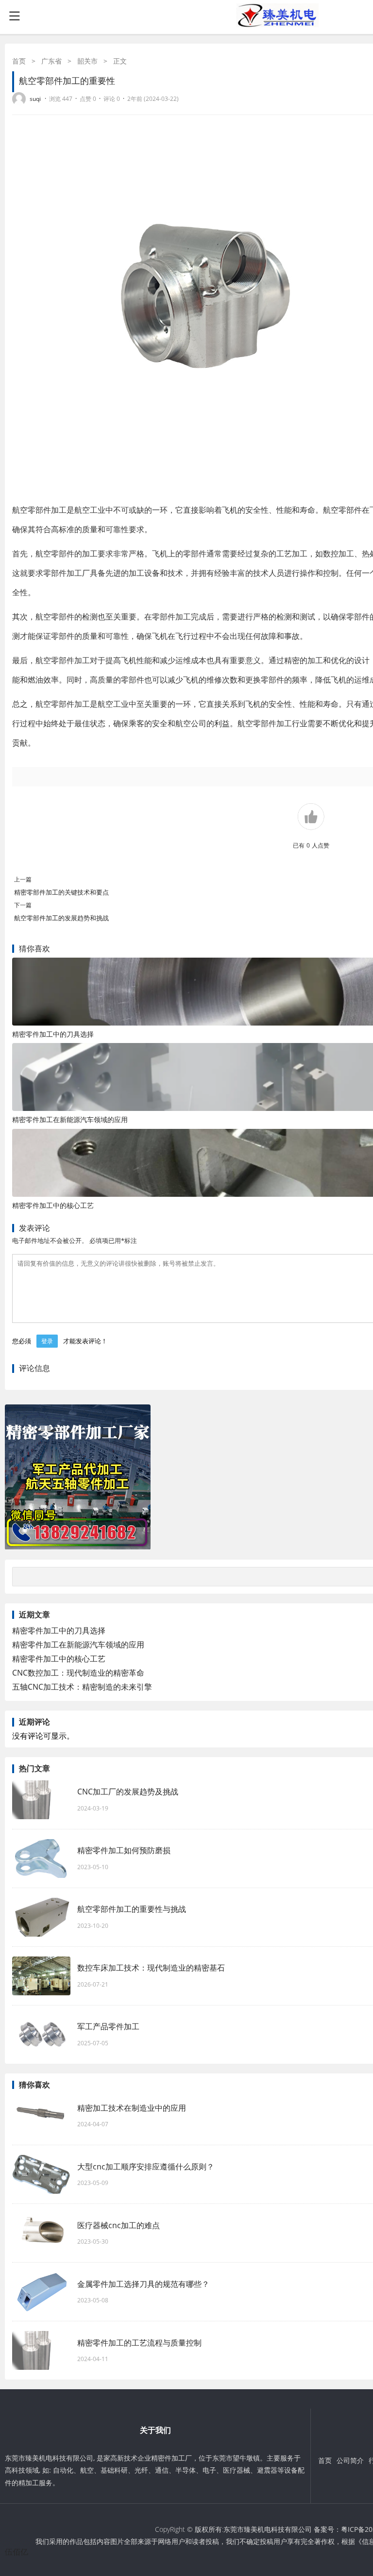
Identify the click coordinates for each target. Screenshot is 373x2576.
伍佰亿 (17, 2552)
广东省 (51, 61)
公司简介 (350, 2460)
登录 (47, 1341)
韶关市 (87, 61)
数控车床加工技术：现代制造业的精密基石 (151, 1968)
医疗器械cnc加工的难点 (119, 2225)
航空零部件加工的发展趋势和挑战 (61, 918)
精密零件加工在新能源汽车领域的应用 (70, 1119)
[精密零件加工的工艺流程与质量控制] (41, 2350)
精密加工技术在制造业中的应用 (132, 2108)
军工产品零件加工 (108, 2026)
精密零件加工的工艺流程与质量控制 (139, 2343)
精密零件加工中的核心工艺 (53, 1205)
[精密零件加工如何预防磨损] (41, 1859)
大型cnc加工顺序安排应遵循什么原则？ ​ (151, 2167)
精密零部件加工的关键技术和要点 (61, 892)
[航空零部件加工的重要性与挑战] (41, 1917)
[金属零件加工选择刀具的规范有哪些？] (41, 2292)
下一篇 (23, 905)
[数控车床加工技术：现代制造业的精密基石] (41, 1976)
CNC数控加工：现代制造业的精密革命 (78, 1673)
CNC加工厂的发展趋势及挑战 (128, 1792)
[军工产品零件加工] (41, 2035)
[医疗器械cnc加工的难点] (41, 2233)
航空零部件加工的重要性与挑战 (132, 1909)
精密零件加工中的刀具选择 (53, 1034)
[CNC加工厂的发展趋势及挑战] (41, 1800)
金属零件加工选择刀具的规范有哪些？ (143, 2284)
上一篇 (23, 879)
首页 (19, 61)
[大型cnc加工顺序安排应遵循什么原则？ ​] (41, 2174)
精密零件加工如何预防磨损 (124, 1850)
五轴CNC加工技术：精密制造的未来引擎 (82, 1687)
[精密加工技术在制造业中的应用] (41, 2116)
